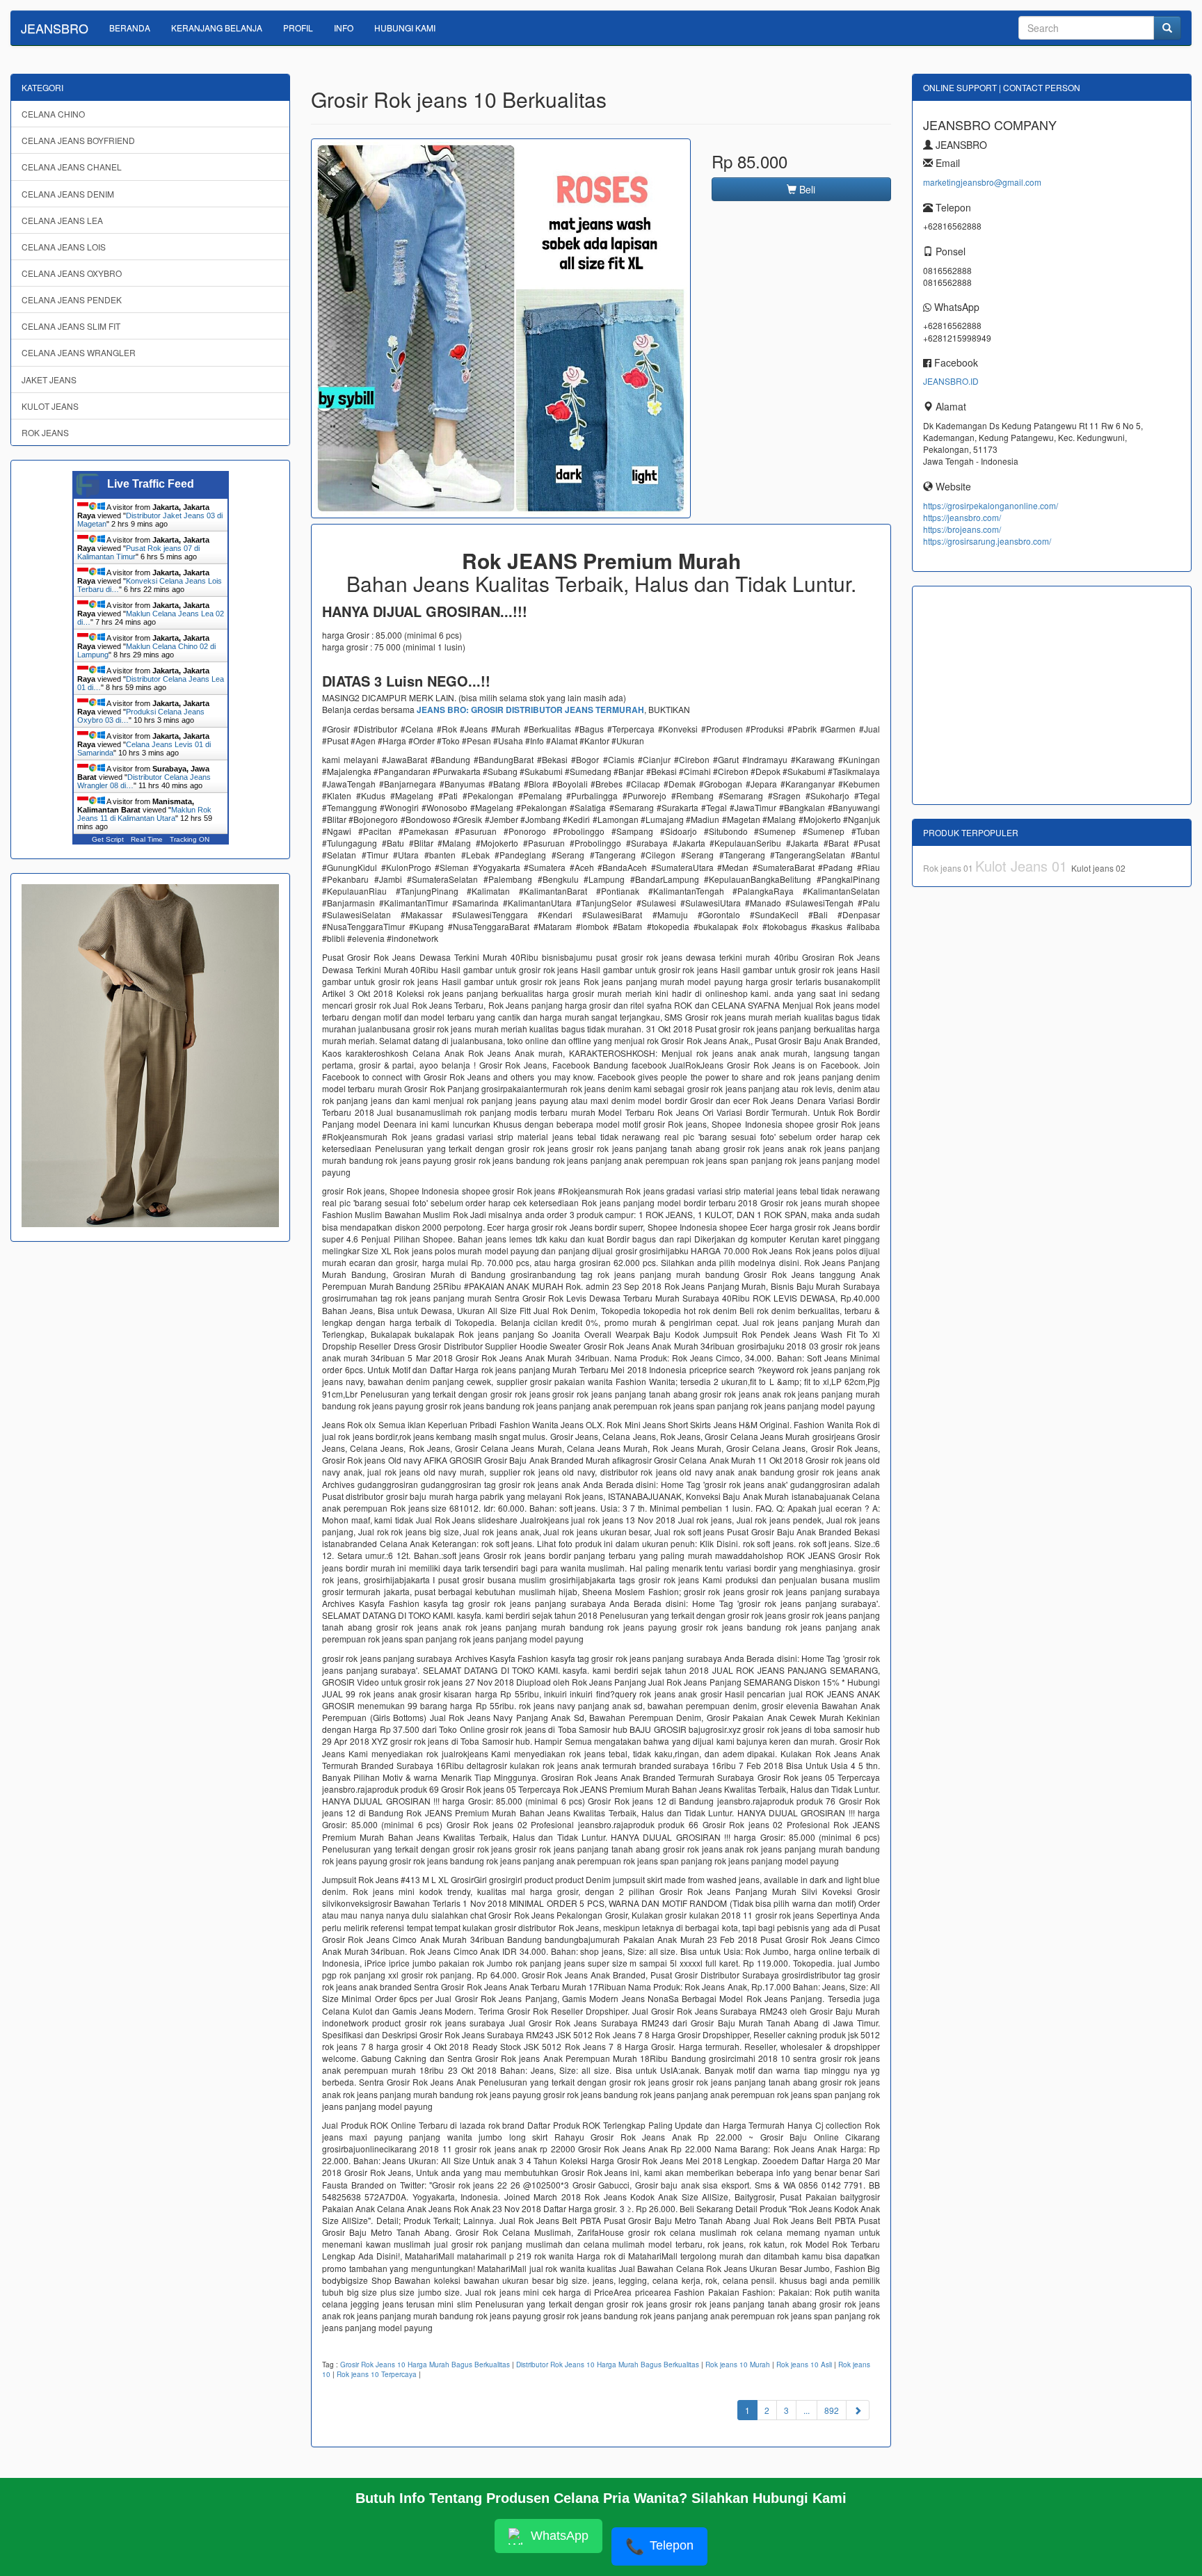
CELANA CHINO (53, 114)
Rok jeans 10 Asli (804, 2365)
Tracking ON (190, 839)
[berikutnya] (858, 2410)
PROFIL (298, 27)
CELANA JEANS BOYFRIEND (78, 140)
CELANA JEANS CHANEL (72, 167)
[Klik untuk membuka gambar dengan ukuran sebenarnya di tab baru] (501, 328)
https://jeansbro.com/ (962, 517)
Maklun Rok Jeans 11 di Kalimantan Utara (144, 814)
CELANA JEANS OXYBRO (72, 273)
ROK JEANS (45, 432)
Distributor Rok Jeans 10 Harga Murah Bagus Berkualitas (608, 2365)
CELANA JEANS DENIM (68, 194)
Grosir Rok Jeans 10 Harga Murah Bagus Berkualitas (425, 2365)
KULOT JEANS (50, 406)
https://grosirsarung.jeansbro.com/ (987, 541)
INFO (344, 27)
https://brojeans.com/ (962, 529)
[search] (1167, 28)
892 (832, 2410)
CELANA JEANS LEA (62, 220)
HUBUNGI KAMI (405, 27)
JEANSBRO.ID (951, 381)
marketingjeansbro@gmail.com (982, 182)
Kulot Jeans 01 (1023, 866)
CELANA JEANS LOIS (64, 247)
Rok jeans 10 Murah (738, 2365)
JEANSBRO (55, 28)
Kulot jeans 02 (1098, 868)
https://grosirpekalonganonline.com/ (991, 505)
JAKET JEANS (49, 379)
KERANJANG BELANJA (217, 27)
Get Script (108, 839)
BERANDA (130, 27)
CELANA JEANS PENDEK (72, 299)
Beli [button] (806, 189)
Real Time (147, 839)
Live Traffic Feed (151, 484)
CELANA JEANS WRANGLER (79, 352)
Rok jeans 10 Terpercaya (377, 2374)
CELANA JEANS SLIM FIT (71, 326)
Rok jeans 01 (949, 868)
